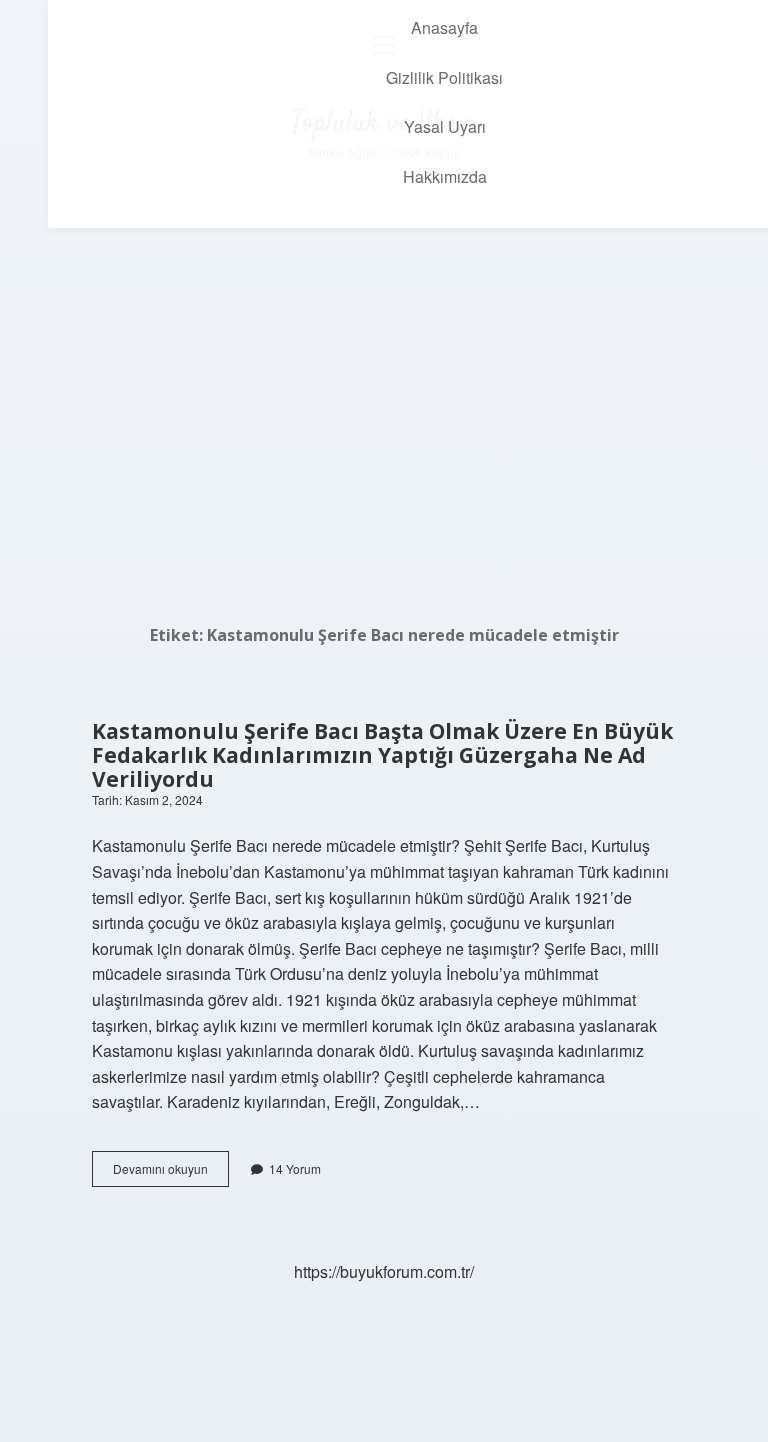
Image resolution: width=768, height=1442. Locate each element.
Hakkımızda (445, 176)
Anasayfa (444, 27)
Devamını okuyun (171, 1173)
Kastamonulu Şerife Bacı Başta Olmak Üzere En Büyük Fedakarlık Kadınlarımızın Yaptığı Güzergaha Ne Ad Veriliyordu (382, 755)
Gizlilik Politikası (444, 77)
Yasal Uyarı (445, 126)
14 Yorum (295, 1168)
